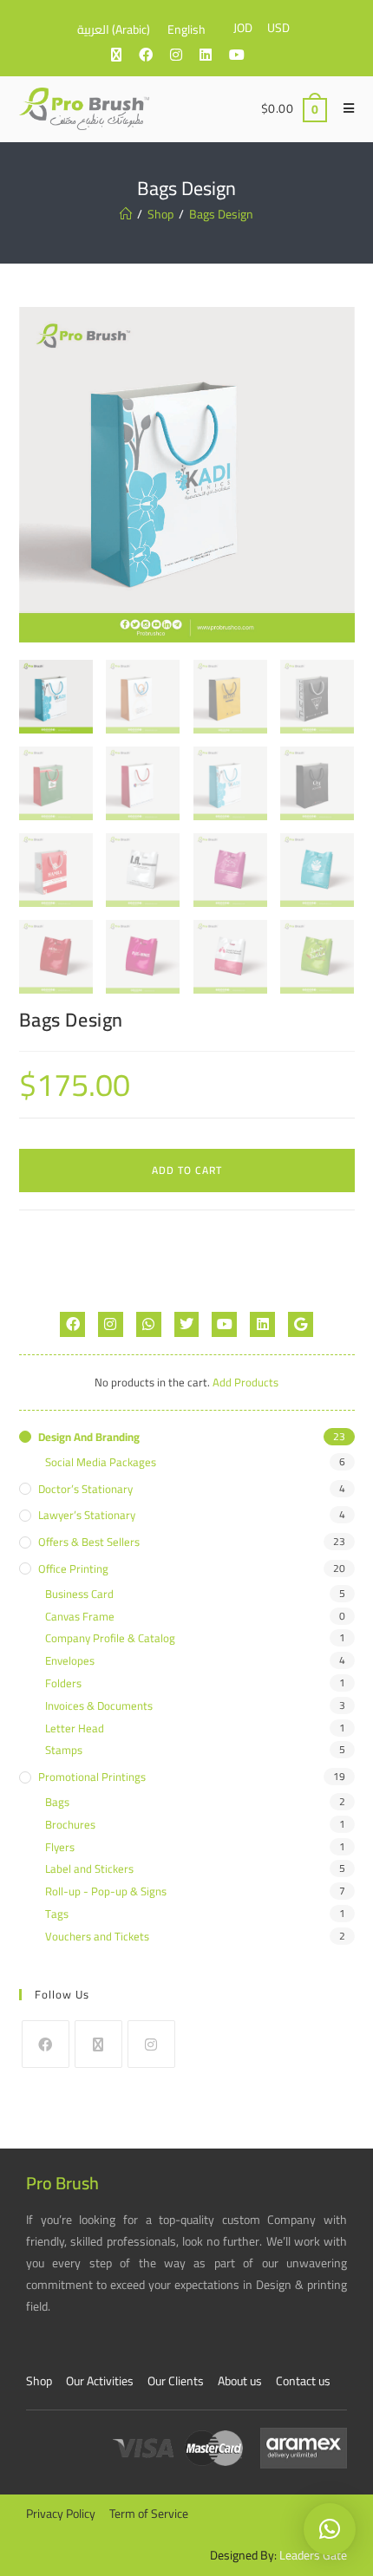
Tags (57, 1914)
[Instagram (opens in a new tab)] (185, 55)
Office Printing (73, 1569)
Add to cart (187, 1170)
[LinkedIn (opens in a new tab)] (214, 55)
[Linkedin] (262, 1324)
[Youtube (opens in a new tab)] (245, 55)
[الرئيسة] (126, 214)
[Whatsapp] (149, 1324)
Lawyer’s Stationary (87, 1515)
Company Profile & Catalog (110, 1638)
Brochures (70, 1825)
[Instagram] (111, 1324)
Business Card (79, 1594)
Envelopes (70, 1661)
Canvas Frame (80, 1617)
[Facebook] (72, 1324)
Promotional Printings (92, 1777)
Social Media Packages (101, 1462)
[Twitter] (187, 1324)
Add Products (245, 1382)
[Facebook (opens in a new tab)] (154, 55)
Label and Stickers (89, 1869)
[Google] (301, 1324)
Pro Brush (62, 2183)
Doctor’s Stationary (85, 1489)
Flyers (60, 1847)
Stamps (64, 1750)
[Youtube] (224, 1324)
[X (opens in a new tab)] (125, 55)
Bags (57, 1802)
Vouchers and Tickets (97, 1937)
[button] (330, 2529)
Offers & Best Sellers (89, 1542)
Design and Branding (89, 1437)
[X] (98, 2044)
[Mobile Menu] (343, 108)
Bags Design (221, 214)
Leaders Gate (313, 2555)
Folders (63, 1683)
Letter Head (75, 1728)
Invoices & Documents (99, 1706)
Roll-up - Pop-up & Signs (106, 1891)
